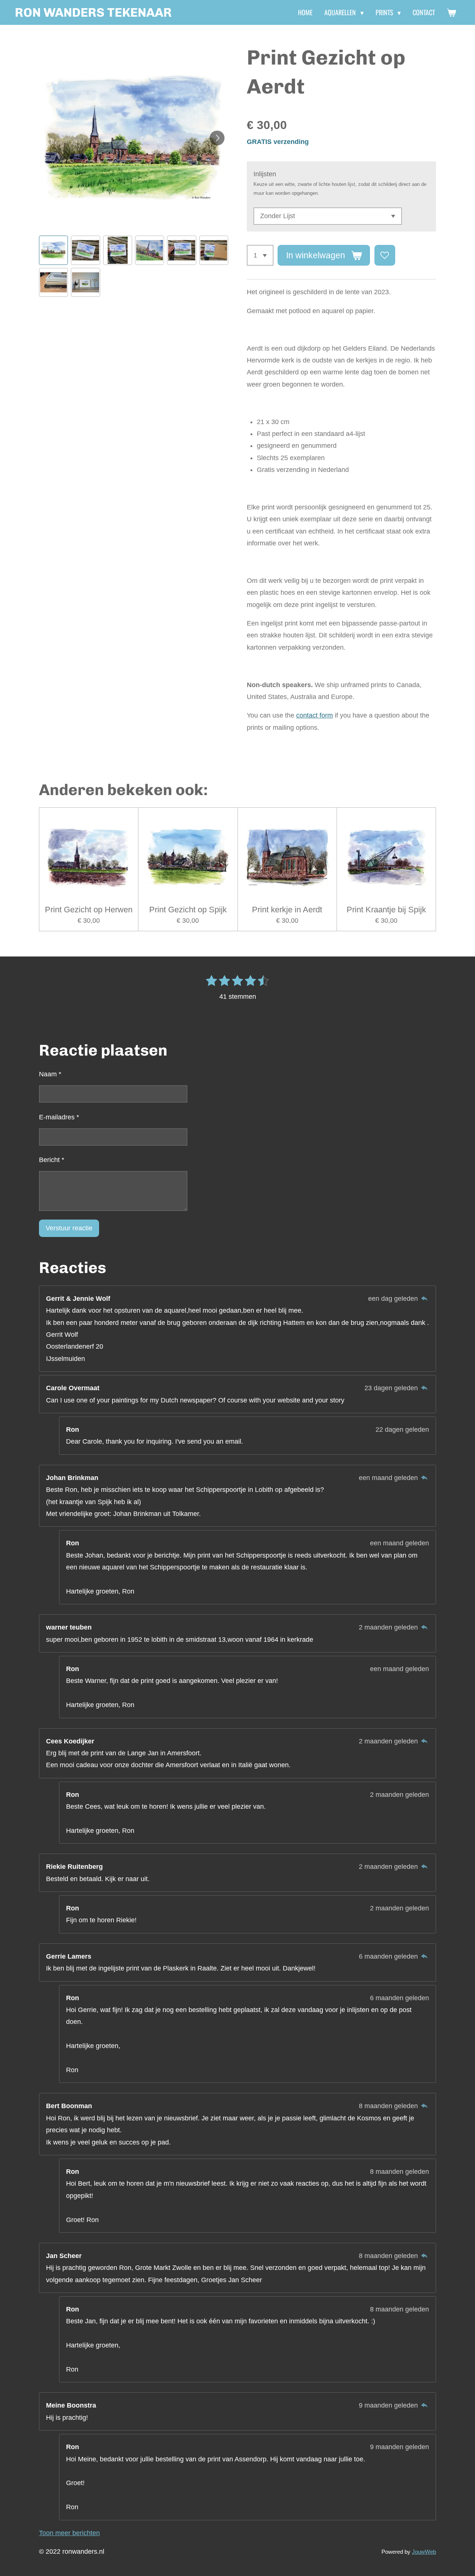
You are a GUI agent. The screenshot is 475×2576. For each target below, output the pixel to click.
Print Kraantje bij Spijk (386, 910)
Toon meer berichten (69, 2533)
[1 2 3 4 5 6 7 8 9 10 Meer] (260, 255)
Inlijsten (265, 174)
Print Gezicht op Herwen (89, 910)
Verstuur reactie (69, 1228)
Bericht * (52, 1160)
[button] (53, 250)
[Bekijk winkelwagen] (451, 13)
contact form (315, 715)
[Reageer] (424, 1299)
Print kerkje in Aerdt (287, 910)
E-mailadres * (59, 1117)
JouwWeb (424, 2552)
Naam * (50, 1074)
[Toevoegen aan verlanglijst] (385, 255)
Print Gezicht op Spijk (188, 910)
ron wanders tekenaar (93, 12)
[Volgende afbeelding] (217, 138)
